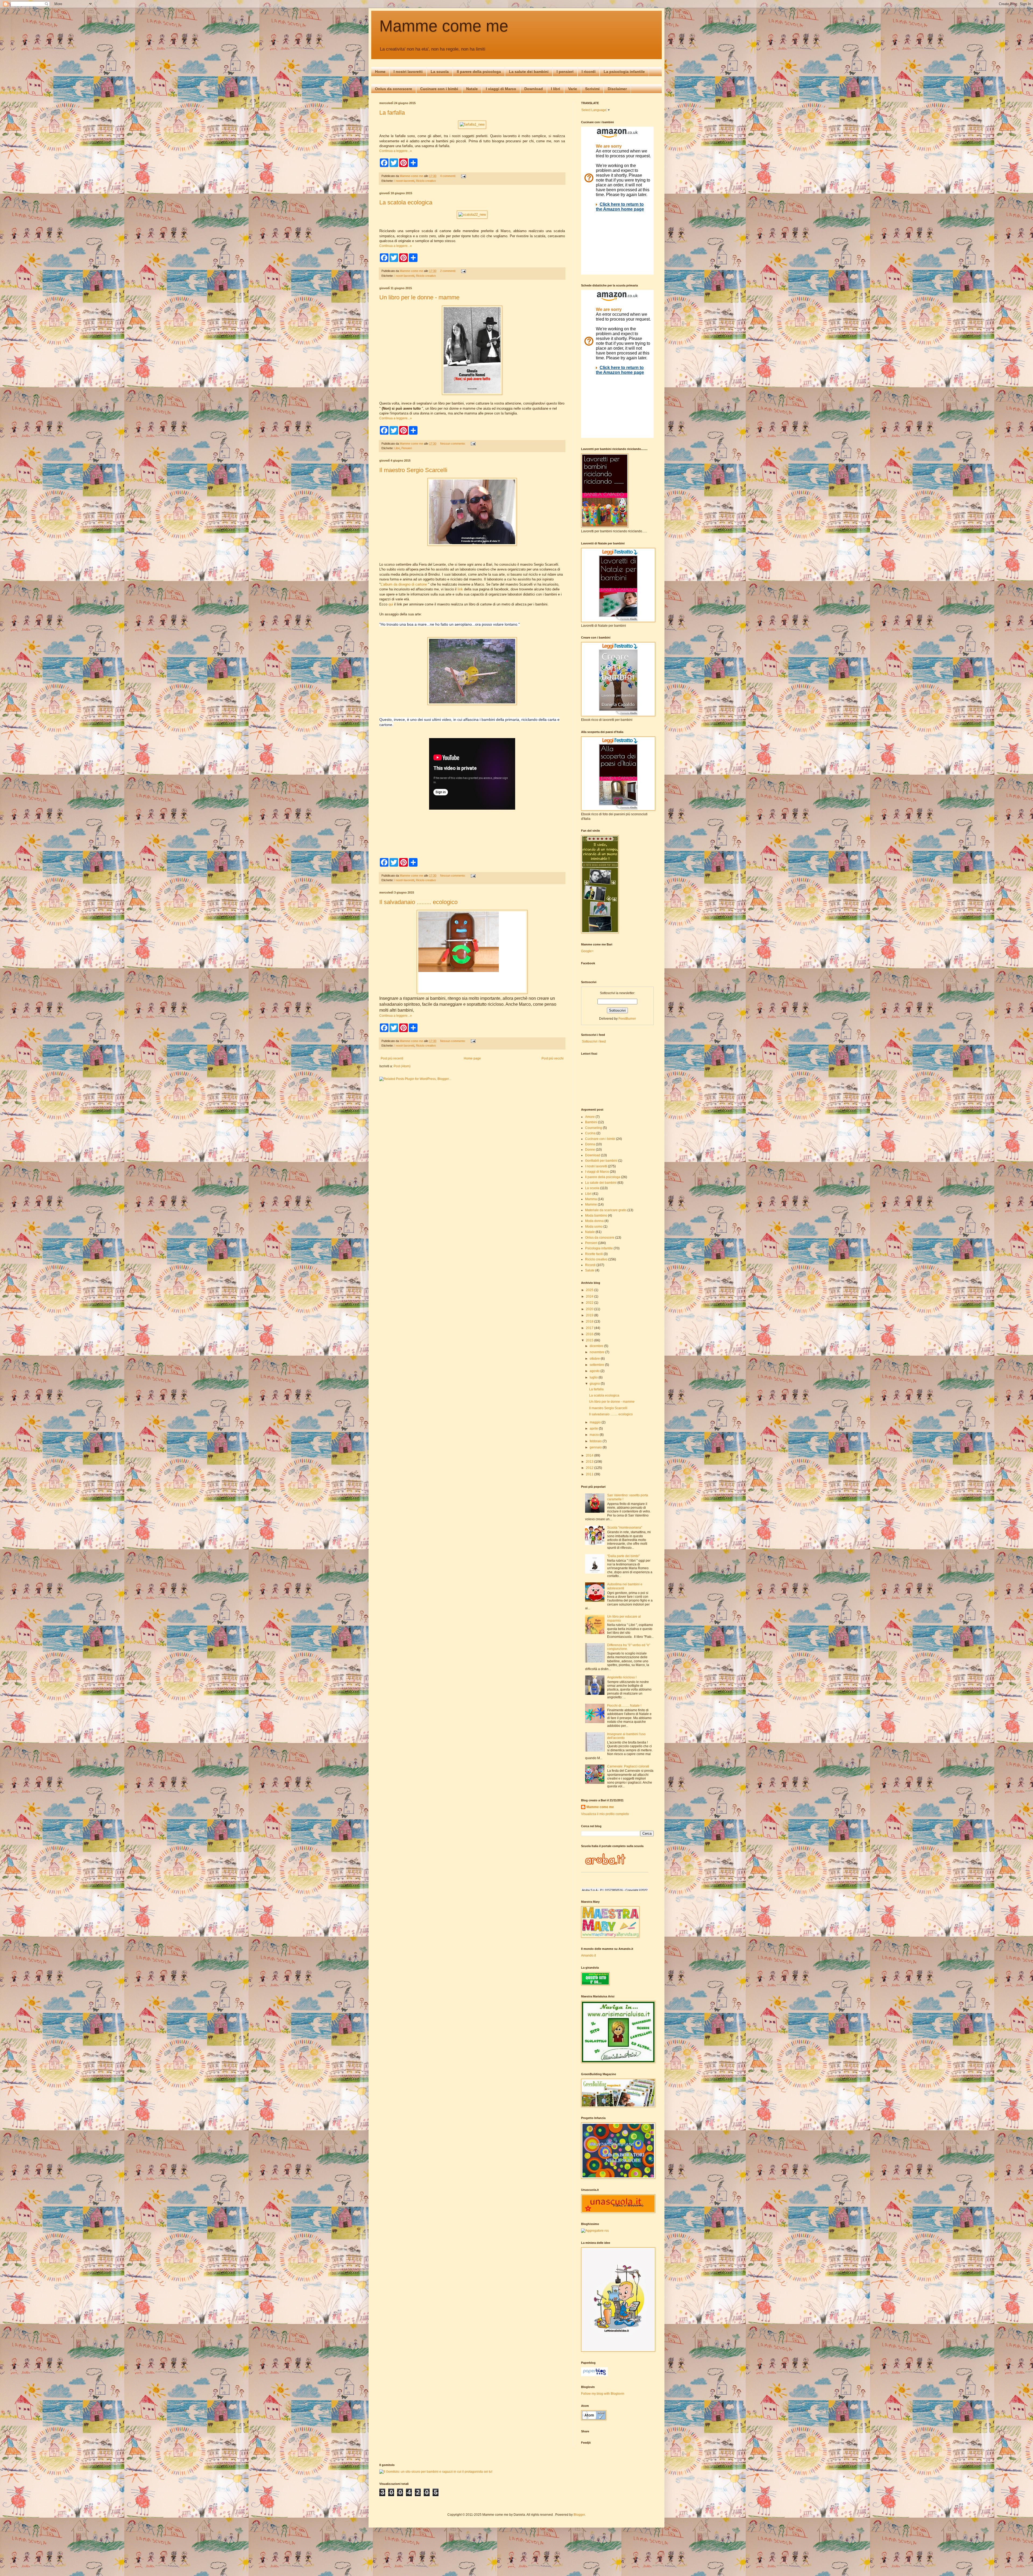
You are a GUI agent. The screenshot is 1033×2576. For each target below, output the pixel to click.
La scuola (440, 72)
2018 (590, 1321)
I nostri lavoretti (408, 72)
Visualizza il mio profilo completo (605, 1814)
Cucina (590, 1133)
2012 (590, 1468)
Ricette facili (594, 1254)
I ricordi (589, 72)
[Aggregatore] (595, 2231)
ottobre (595, 1359)
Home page (472, 1058)
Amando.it (588, 1955)
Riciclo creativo (426, 181)
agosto (595, 1371)
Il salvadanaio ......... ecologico (418, 902)
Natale (472, 89)
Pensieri (407, 448)
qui (391, 604)
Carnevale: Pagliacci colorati (628, 1766)
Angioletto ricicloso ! (622, 1677)
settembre (597, 1365)
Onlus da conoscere (394, 89)
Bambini (591, 1122)
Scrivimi (592, 89)
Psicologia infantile (599, 1248)
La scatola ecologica (406, 202)
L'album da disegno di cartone (404, 584)
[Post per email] (463, 176)
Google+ (587, 951)
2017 (590, 1328)
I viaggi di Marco (501, 89)
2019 (590, 1315)
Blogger (579, 2515)
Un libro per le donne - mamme (419, 297)
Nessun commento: (453, 444)
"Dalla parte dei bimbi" (623, 1556)
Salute (590, 1270)
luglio (594, 1377)
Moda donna (594, 1221)
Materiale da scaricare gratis (606, 1210)
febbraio (596, 1441)
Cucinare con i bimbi (439, 89)
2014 (590, 1455)
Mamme (591, 1204)
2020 (590, 1309)
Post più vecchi (553, 1058)
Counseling (594, 1128)
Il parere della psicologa (479, 72)
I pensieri (565, 72)
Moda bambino (596, 1216)
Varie (573, 89)
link (460, 589)
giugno (595, 1384)
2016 (590, 1334)
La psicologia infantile (624, 72)
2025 (590, 1290)
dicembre (597, 1346)
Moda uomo (594, 1227)
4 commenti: (448, 176)
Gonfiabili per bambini (601, 1161)
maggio (596, 1422)
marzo (595, 1435)
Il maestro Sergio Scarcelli (413, 470)
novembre (597, 1352)
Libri (397, 448)
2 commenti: (448, 271)
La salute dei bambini (529, 72)
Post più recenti (392, 1058)
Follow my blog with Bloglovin (603, 2394)
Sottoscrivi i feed (593, 1041)
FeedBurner (627, 1019)
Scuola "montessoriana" (625, 1528)
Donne (590, 1150)
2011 (590, 1474)
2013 (590, 1462)
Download (534, 89)
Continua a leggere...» (396, 151)
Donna (590, 1144)
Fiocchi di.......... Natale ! (624, 1706)
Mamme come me (444, 26)
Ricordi (590, 1265)
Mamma (591, 1199)
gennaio (596, 1447)
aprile (594, 1429)
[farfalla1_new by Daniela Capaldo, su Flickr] (472, 124)
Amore (590, 1117)
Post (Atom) (402, 1066)
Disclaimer (617, 89)
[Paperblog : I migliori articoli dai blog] (594, 2375)
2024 (590, 1296)
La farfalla (392, 113)
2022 (590, 1303)
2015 (590, 1340)
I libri (556, 89)
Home (380, 72)
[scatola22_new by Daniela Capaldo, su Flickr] (472, 215)
